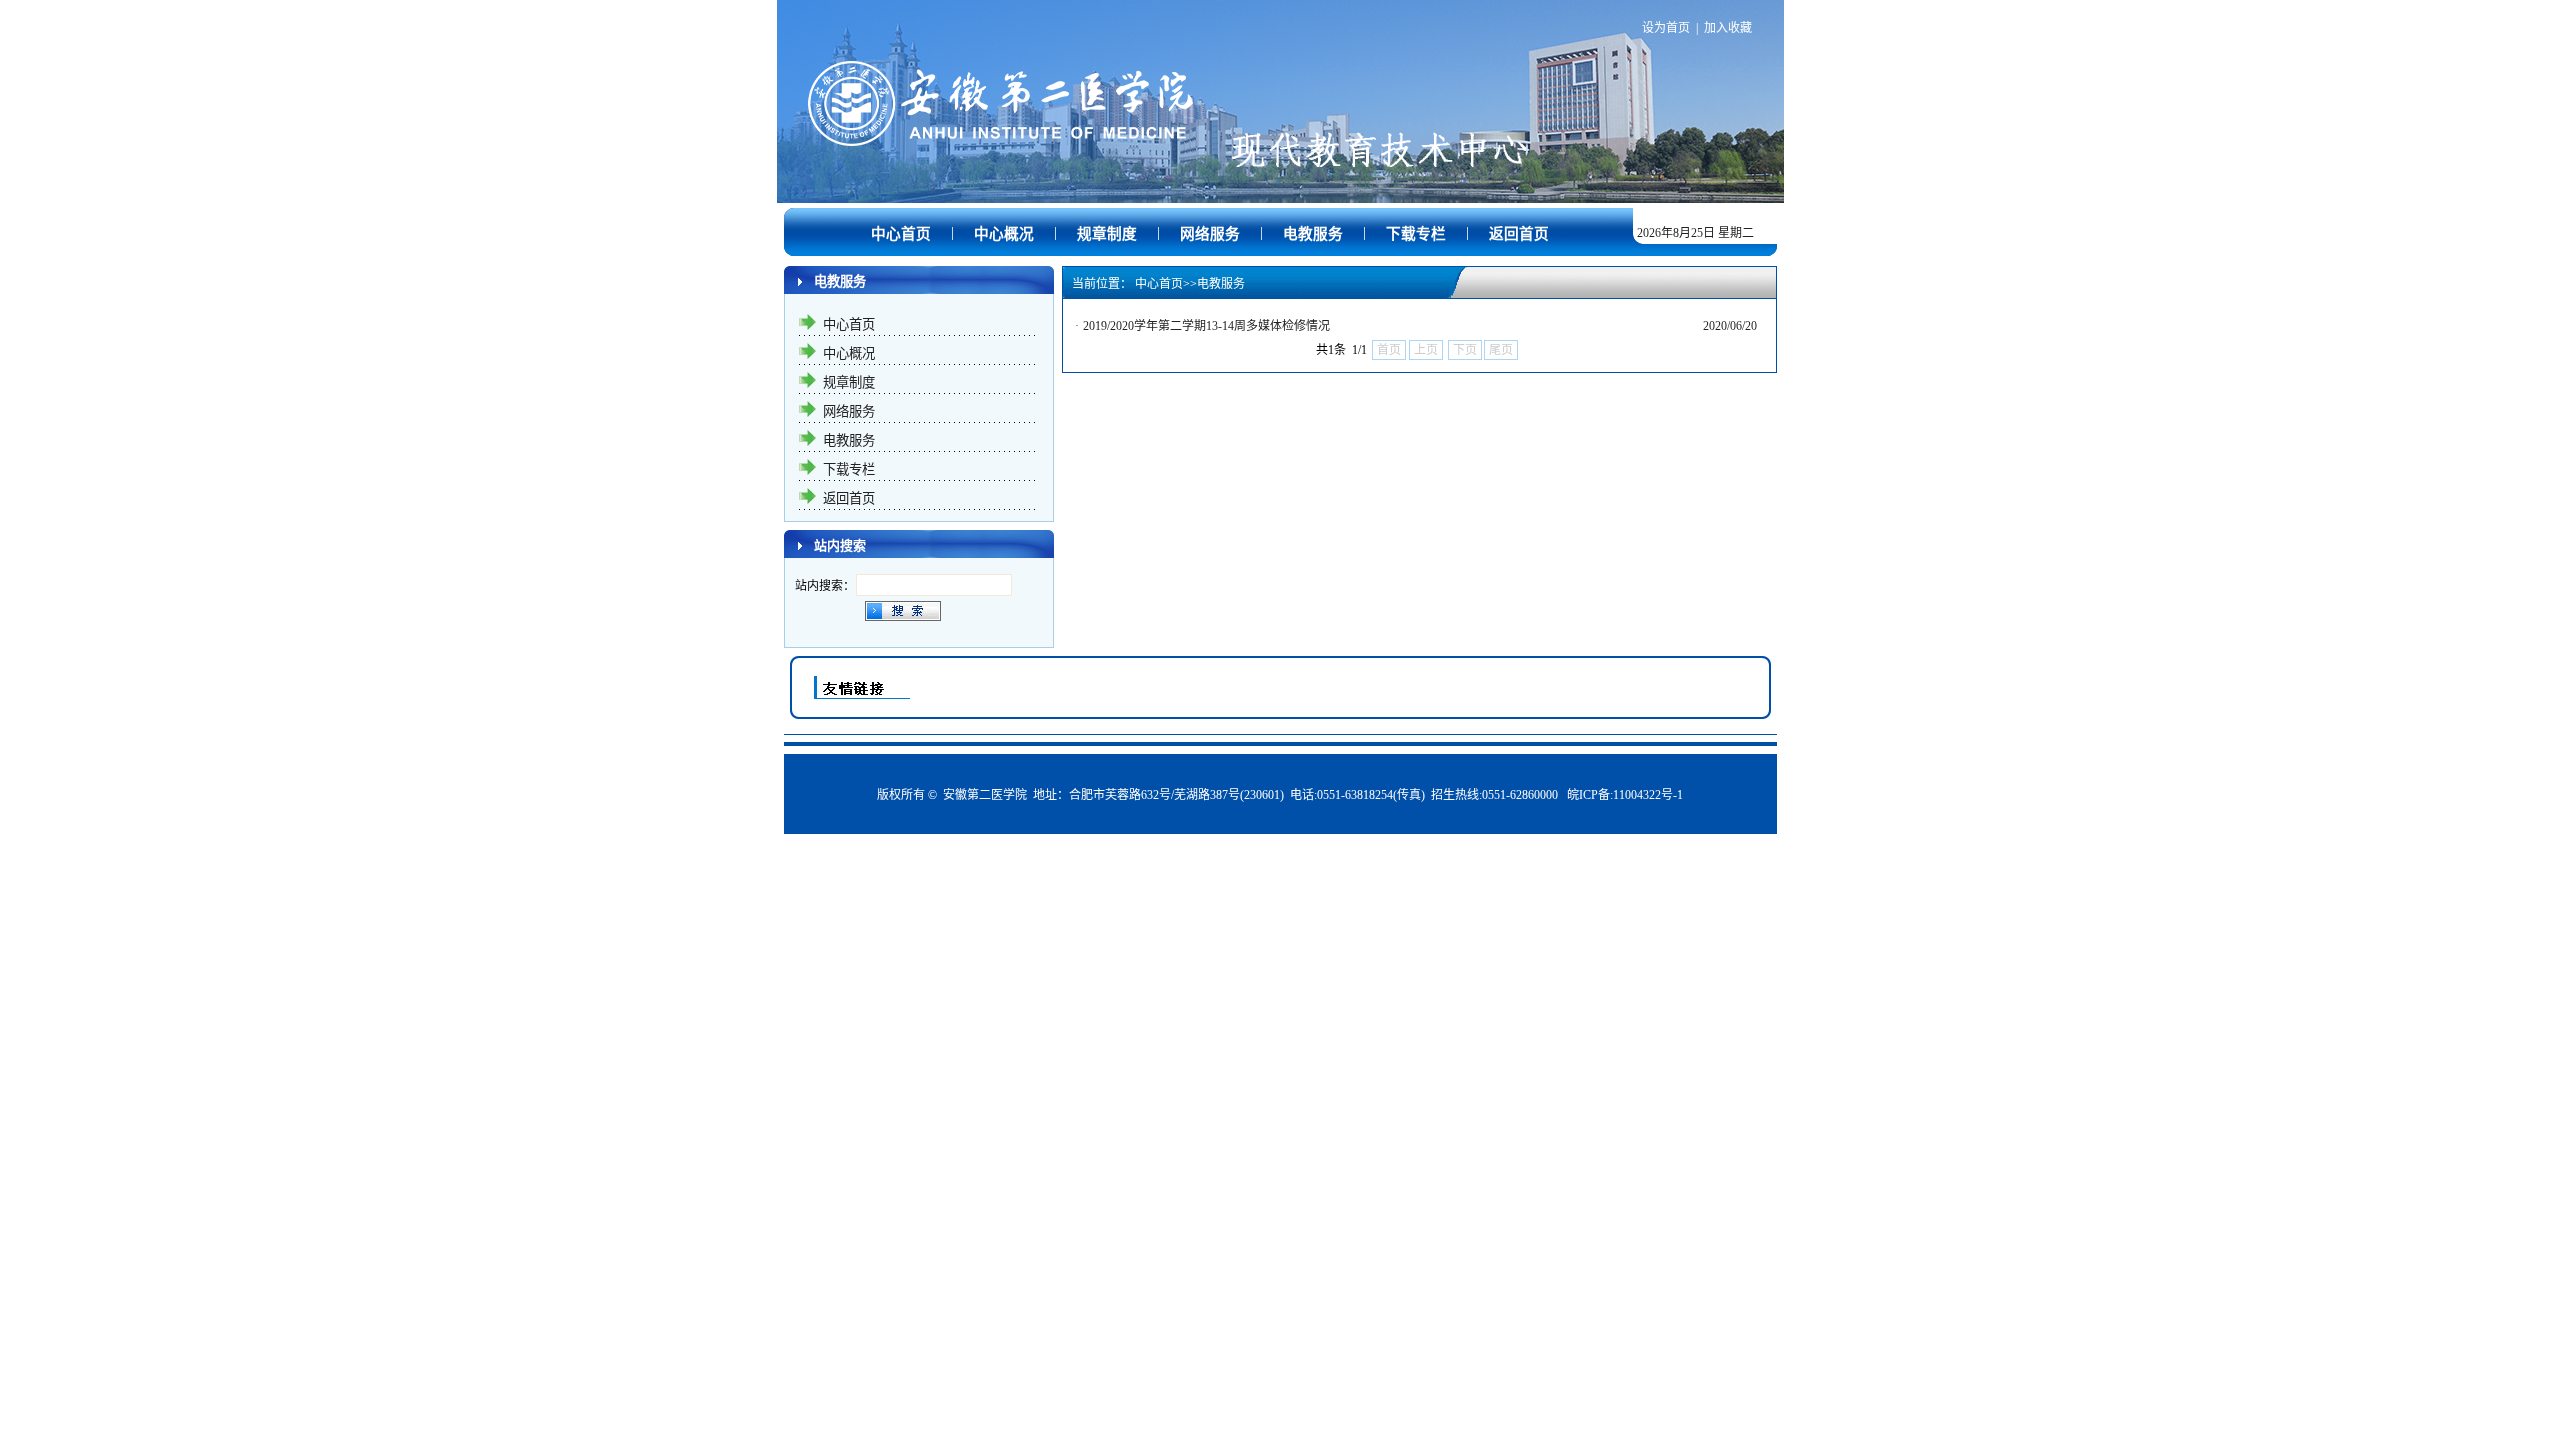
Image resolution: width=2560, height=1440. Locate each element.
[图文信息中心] (1280, 175)
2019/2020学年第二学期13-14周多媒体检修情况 (1206, 326)
